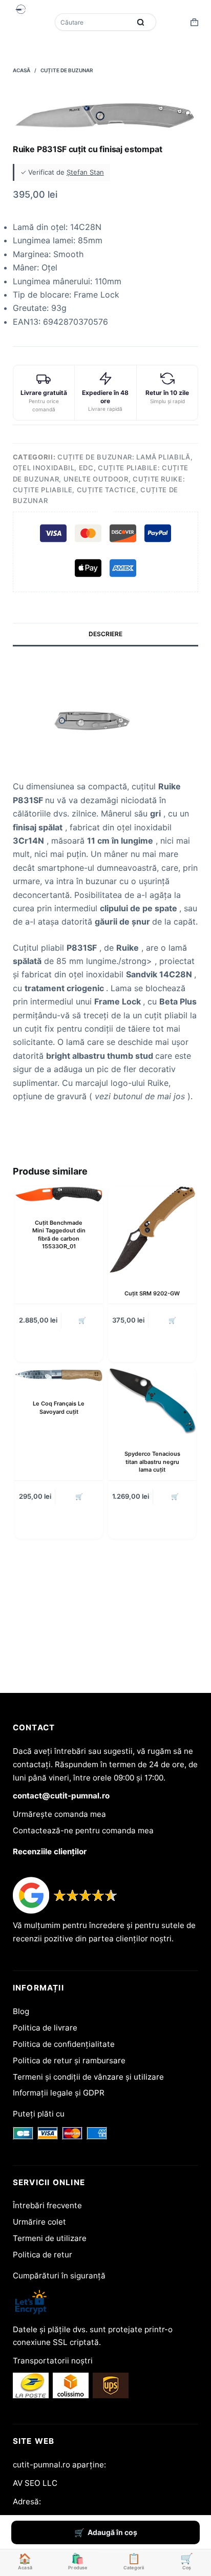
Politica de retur (43, 2255)
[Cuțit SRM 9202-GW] (152, 1230)
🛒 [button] (82, 1320)
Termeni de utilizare (50, 2238)
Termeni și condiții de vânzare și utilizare (88, 2077)
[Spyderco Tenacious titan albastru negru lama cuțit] (152, 1401)
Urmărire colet (39, 2222)
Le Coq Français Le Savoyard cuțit (59, 1407)
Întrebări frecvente (47, 2205)
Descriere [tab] (105, 634)
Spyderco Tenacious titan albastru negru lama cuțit (152, 1462)
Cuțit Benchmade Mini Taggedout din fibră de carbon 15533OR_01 (59, 1234)
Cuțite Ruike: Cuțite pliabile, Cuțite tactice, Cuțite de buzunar (99, 490)
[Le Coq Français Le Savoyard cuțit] (59, 1376)
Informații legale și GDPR (59, 2093)
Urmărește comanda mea (59, 1814)
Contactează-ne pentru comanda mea (83, 1830)
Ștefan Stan (85, 172)
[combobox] (94, 22)
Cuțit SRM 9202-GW (152, 1293)
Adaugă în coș (112, 2532)
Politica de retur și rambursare (69, 2060)
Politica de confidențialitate (64, 2044)
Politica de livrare (45, 2028)
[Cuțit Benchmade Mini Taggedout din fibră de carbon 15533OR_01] (59, 1195)
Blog (21, 2011)
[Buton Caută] (141, 22)
